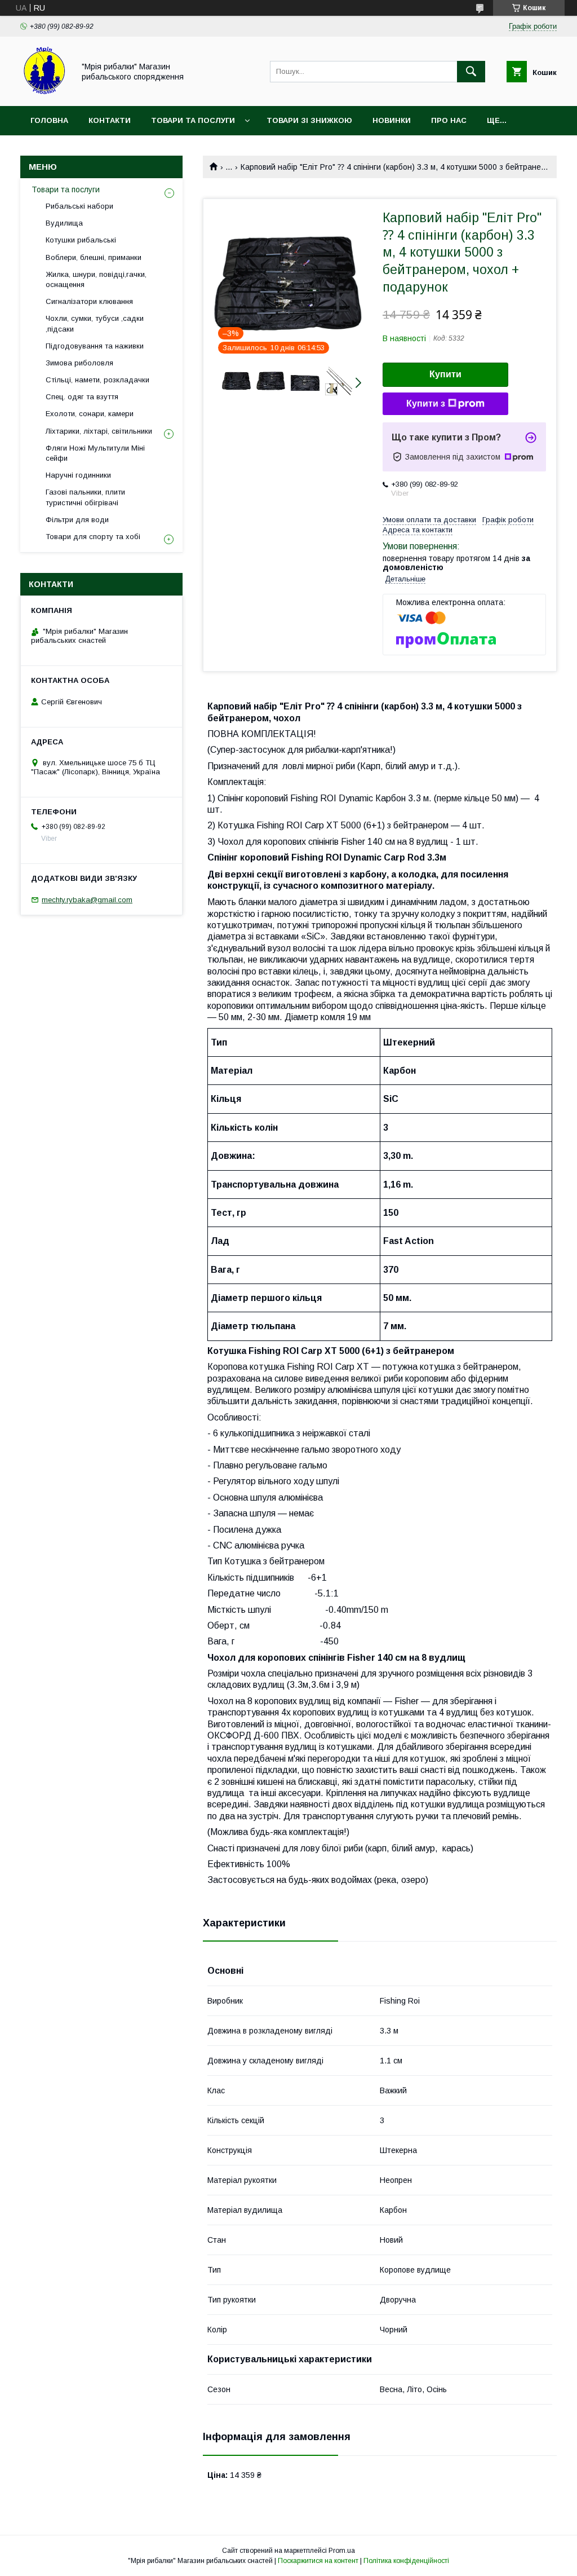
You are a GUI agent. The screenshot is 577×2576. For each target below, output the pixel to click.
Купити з (426, 403)
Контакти (110, 120)
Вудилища (64, 223)
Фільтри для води (77, 520)
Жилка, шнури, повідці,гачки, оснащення (96, 279)
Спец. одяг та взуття (82, 397)
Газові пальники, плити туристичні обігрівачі (85, 497)
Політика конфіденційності (406, 2561)
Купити (445, 374)
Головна (49, 120)
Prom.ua (342, 2551)
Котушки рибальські (81, 240)
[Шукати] (471, 72)
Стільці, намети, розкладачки (97, 380)
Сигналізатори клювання (89, 301)
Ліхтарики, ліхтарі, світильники (99, 431)
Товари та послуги (193, 120)
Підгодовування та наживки (95, 346)
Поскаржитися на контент (318, 2561)
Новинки (392, 120)
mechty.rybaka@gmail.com (87, 900)
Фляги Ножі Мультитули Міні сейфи (95, 453)
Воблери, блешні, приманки (94, 257)
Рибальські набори (79, 206)
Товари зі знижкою (309, 120)
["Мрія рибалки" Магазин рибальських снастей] (44, 91)
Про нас (449, 120)
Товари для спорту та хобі (93, 537)
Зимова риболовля (79, 363)
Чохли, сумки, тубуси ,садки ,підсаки (95, 323)
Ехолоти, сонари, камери (90, 414)
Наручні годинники (78, 475)
